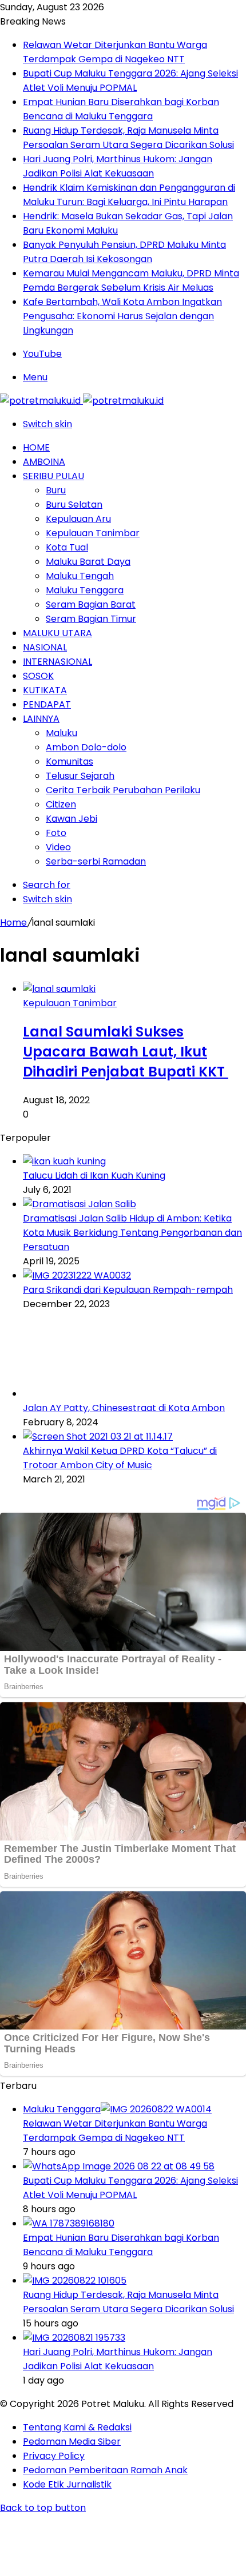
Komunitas (70, 761)
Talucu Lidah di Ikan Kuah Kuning (94, 1176)
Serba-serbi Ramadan (96, 861)
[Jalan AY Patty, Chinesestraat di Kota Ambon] (86, 1394)
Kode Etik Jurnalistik (67, 2484)
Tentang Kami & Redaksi (77, 2427)
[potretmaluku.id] (82, 401)
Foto (56, 833)
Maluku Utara (57, 633)
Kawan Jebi (72, 819)
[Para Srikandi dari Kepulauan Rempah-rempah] (77, 1275)
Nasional (45, 647)
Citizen (61, 804)
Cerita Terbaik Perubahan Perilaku (123, 790)
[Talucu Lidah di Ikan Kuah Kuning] (64, 1161)
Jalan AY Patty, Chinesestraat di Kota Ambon (124, 1408)
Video (58, 847)
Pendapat (47, 704)
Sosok (38, 676)
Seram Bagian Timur (91, 619)
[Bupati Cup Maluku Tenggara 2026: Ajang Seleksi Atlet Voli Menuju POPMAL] (119, 2166)
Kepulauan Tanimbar (93, 533)
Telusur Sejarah (80, 776)
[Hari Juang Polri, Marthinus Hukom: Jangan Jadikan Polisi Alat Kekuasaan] (74, 2338)
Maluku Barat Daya (88, 562)
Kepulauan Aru (78, 519)
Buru (56, 490)
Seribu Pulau (53, 476)
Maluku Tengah (80, 576)
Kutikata (45, 690)
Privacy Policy (54, 2456)
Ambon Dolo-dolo (86, 747)
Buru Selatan (74, 505)
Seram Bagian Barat (91, 604)
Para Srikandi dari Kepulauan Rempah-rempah (128, 1290)
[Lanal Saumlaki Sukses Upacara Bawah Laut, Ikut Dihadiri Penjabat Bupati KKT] (59, 989)
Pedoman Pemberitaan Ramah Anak (105, 2470)
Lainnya (41, 719)
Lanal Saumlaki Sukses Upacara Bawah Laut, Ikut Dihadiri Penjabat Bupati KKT (126, 1052)
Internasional (57, 662)
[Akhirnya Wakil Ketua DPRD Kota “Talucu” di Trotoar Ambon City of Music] (98, 1436)
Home (36, 447)
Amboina (44, 462)
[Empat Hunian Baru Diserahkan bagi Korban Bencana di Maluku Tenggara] (69, 2223)
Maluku (61, 733)
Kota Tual (67, 547)
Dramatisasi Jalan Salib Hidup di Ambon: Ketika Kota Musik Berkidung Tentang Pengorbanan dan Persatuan (132, 1233)
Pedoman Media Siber (72, 2442)
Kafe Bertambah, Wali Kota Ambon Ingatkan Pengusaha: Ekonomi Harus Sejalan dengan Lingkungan (122, 316)
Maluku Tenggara (85, 590)
